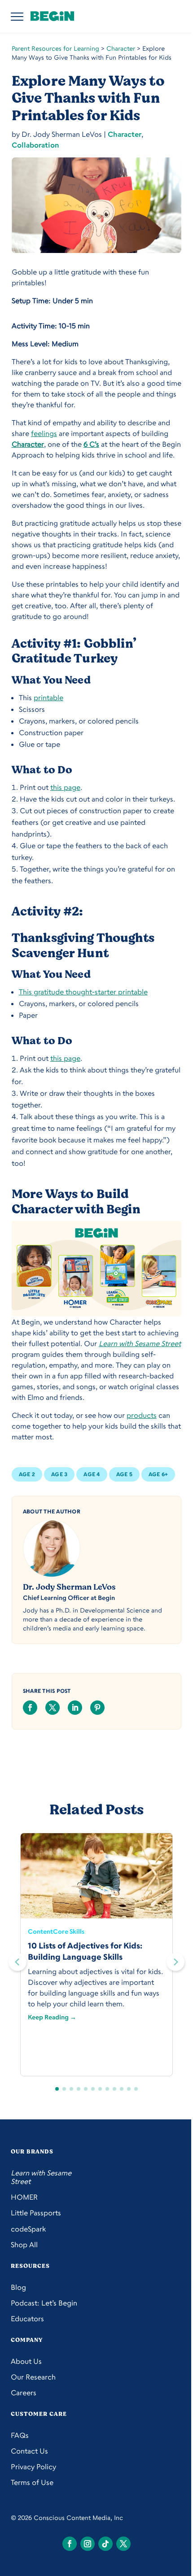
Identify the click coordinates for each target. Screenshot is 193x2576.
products (142, 1415)
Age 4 (92, 1474)
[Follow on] (70, 2544)
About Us (26, 2361)
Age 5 (124, 1474)
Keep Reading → (52, 2017)
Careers (24, 2393)
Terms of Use (32, 2482)
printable (48, 697)
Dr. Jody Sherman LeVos (69, 1587)
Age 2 (27, 1474)
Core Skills (69, 1931)
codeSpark (28, 2229)
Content (40, 1931)
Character (121, 48)
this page (65, 787)
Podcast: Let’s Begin (44, 2303)
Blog (18, 2287)
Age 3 (59, 1474)
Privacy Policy (33, 2467)
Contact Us (29, 2451)
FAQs (20, 2435)
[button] (175, 1962)
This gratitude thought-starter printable (83, 992)
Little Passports (36, 2213)
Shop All (24, 2245)
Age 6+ (158, 1474)
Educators (27, 2319)
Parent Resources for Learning (55, 48)
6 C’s (91, 444)
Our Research (33, 2377)
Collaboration (35, 145)
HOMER (24, 2197)
